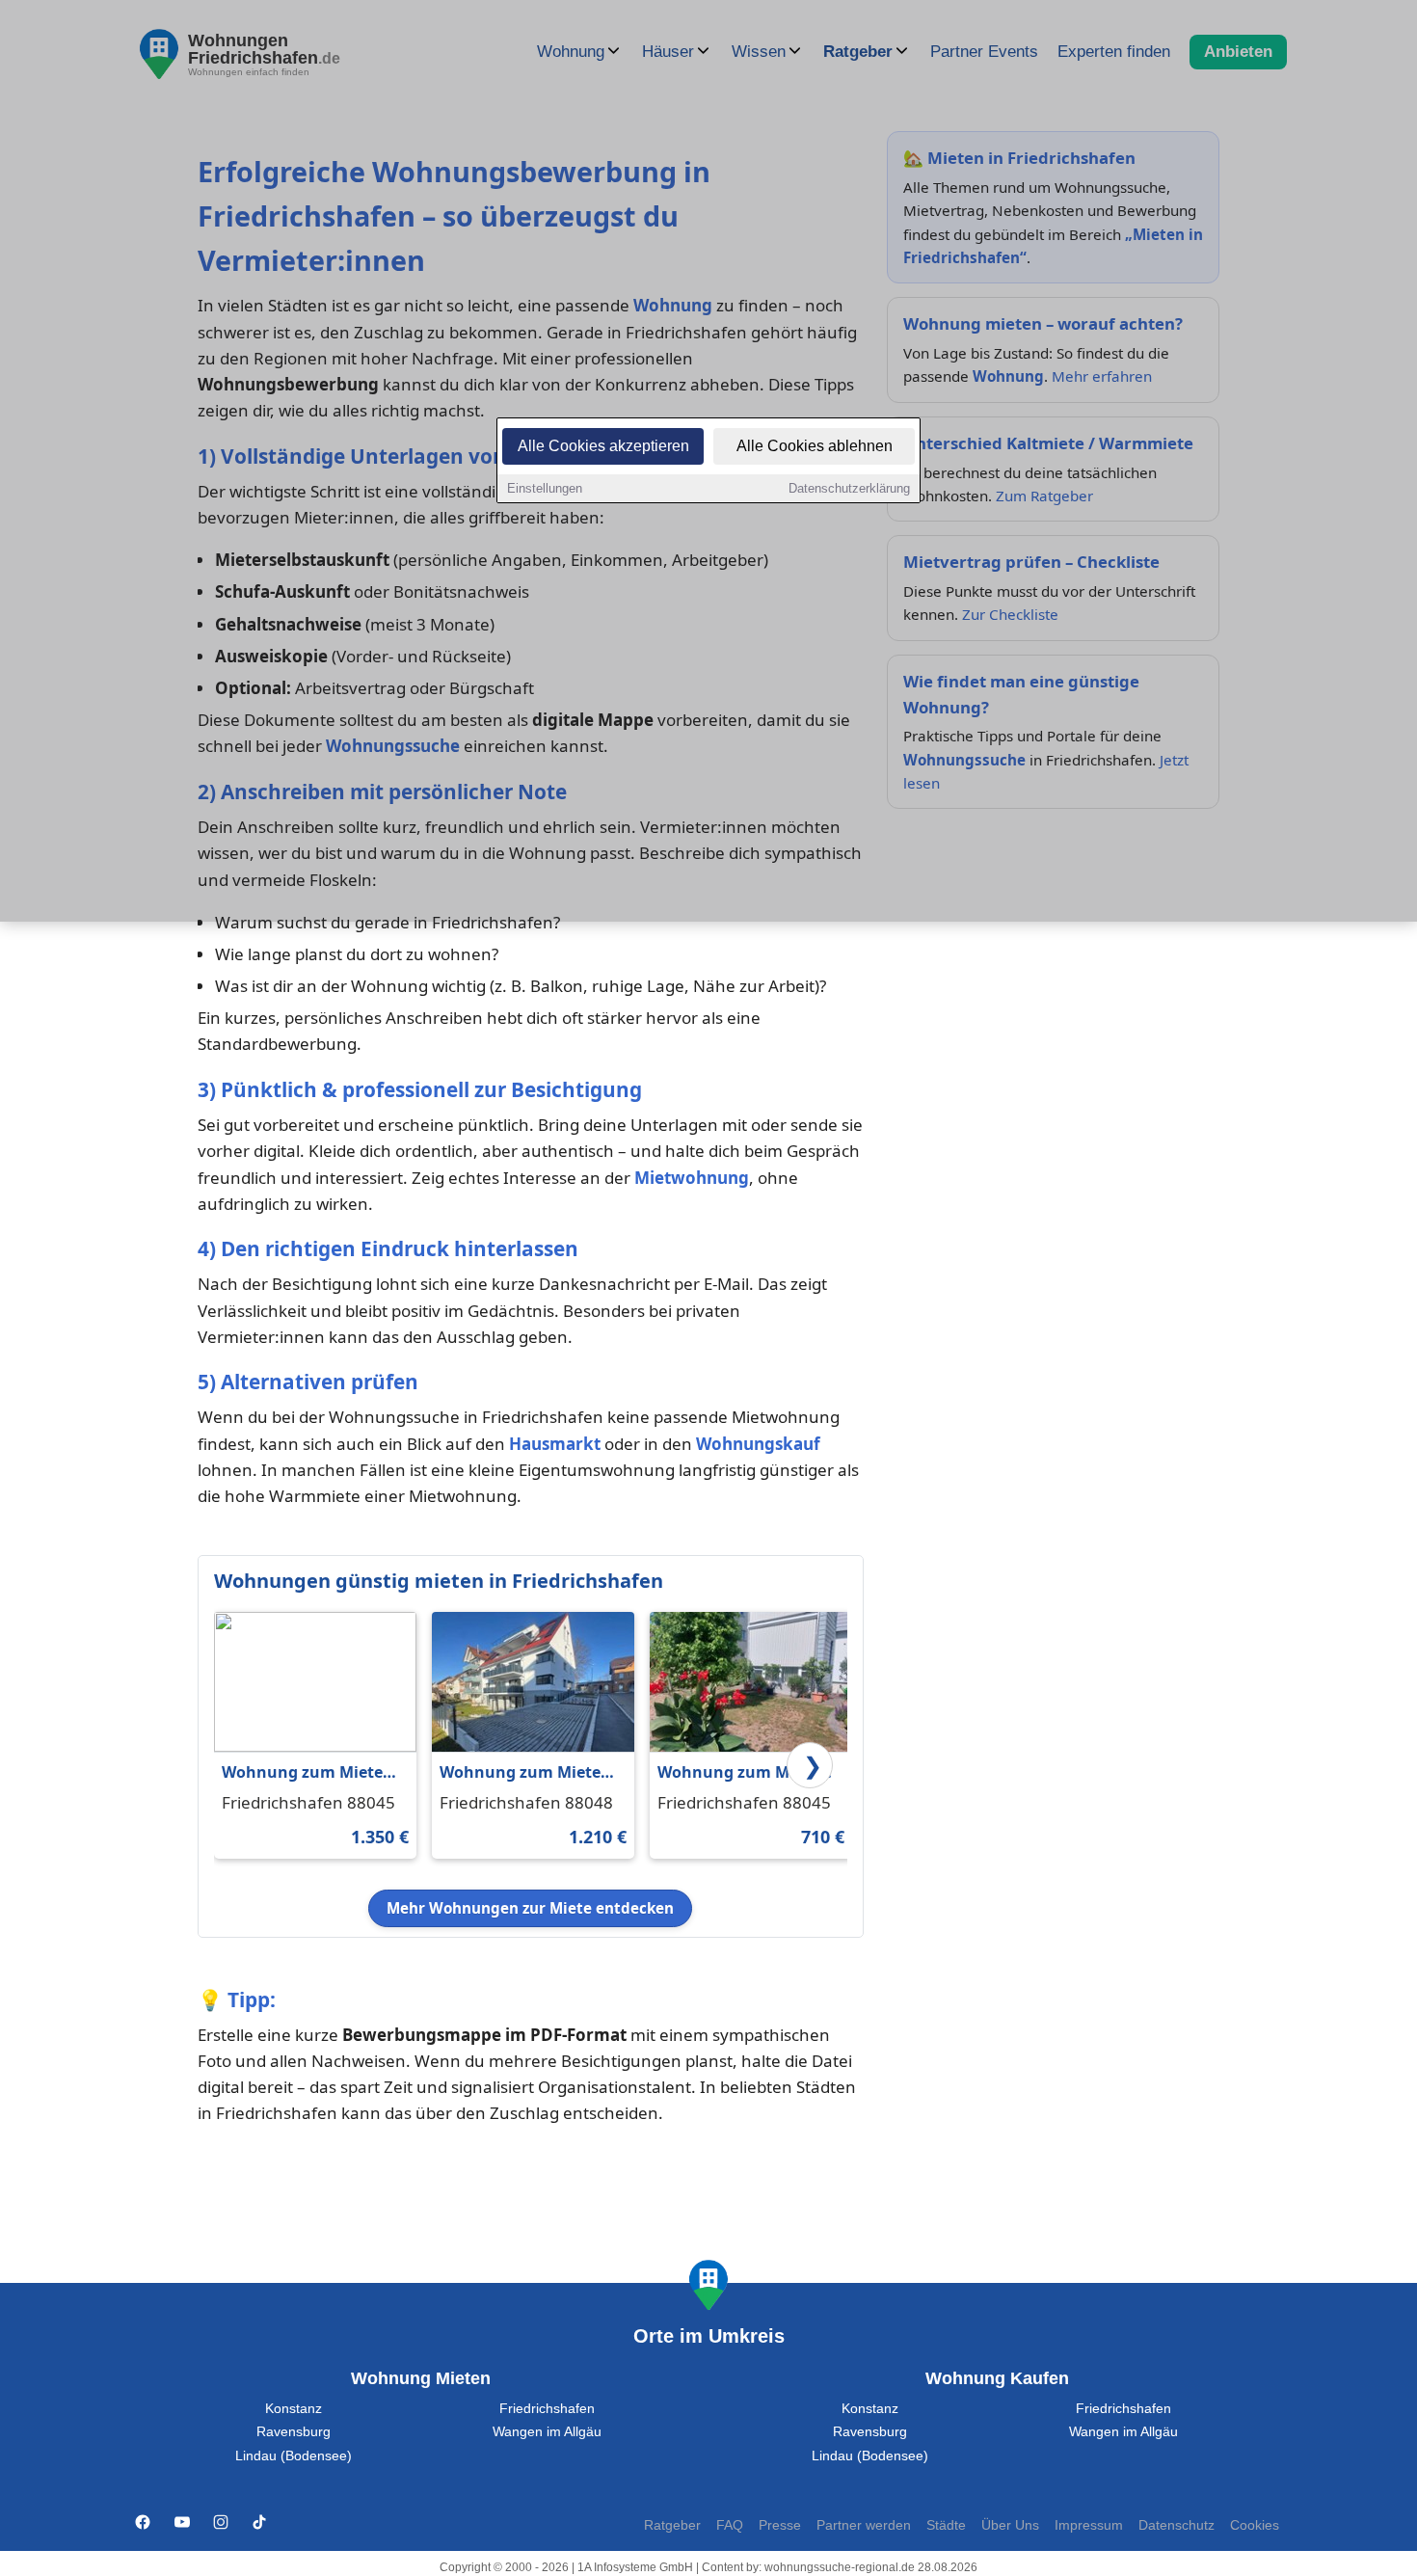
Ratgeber (672, 2525)
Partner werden (864, 2525)
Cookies (1255, 2525)
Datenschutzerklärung (849, 488)
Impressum (1089, 2525)
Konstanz (294, 2409)
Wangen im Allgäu (547, 2432)
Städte (946, 2525)
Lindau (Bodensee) (294, 2456)
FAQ (730, 2525)
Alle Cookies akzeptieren (603, 446)
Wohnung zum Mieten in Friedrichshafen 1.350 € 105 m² (307, 1773)
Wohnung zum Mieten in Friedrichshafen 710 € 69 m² (749, 1773)
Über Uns (1010, 2525)
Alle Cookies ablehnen (815, 446)
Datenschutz (1176, 2525)
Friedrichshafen (547, 2409)
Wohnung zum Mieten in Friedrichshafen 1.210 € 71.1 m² (525, 1773)
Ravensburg (294, 2432)
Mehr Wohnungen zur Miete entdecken (530, 1908)
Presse (780, 2525)
